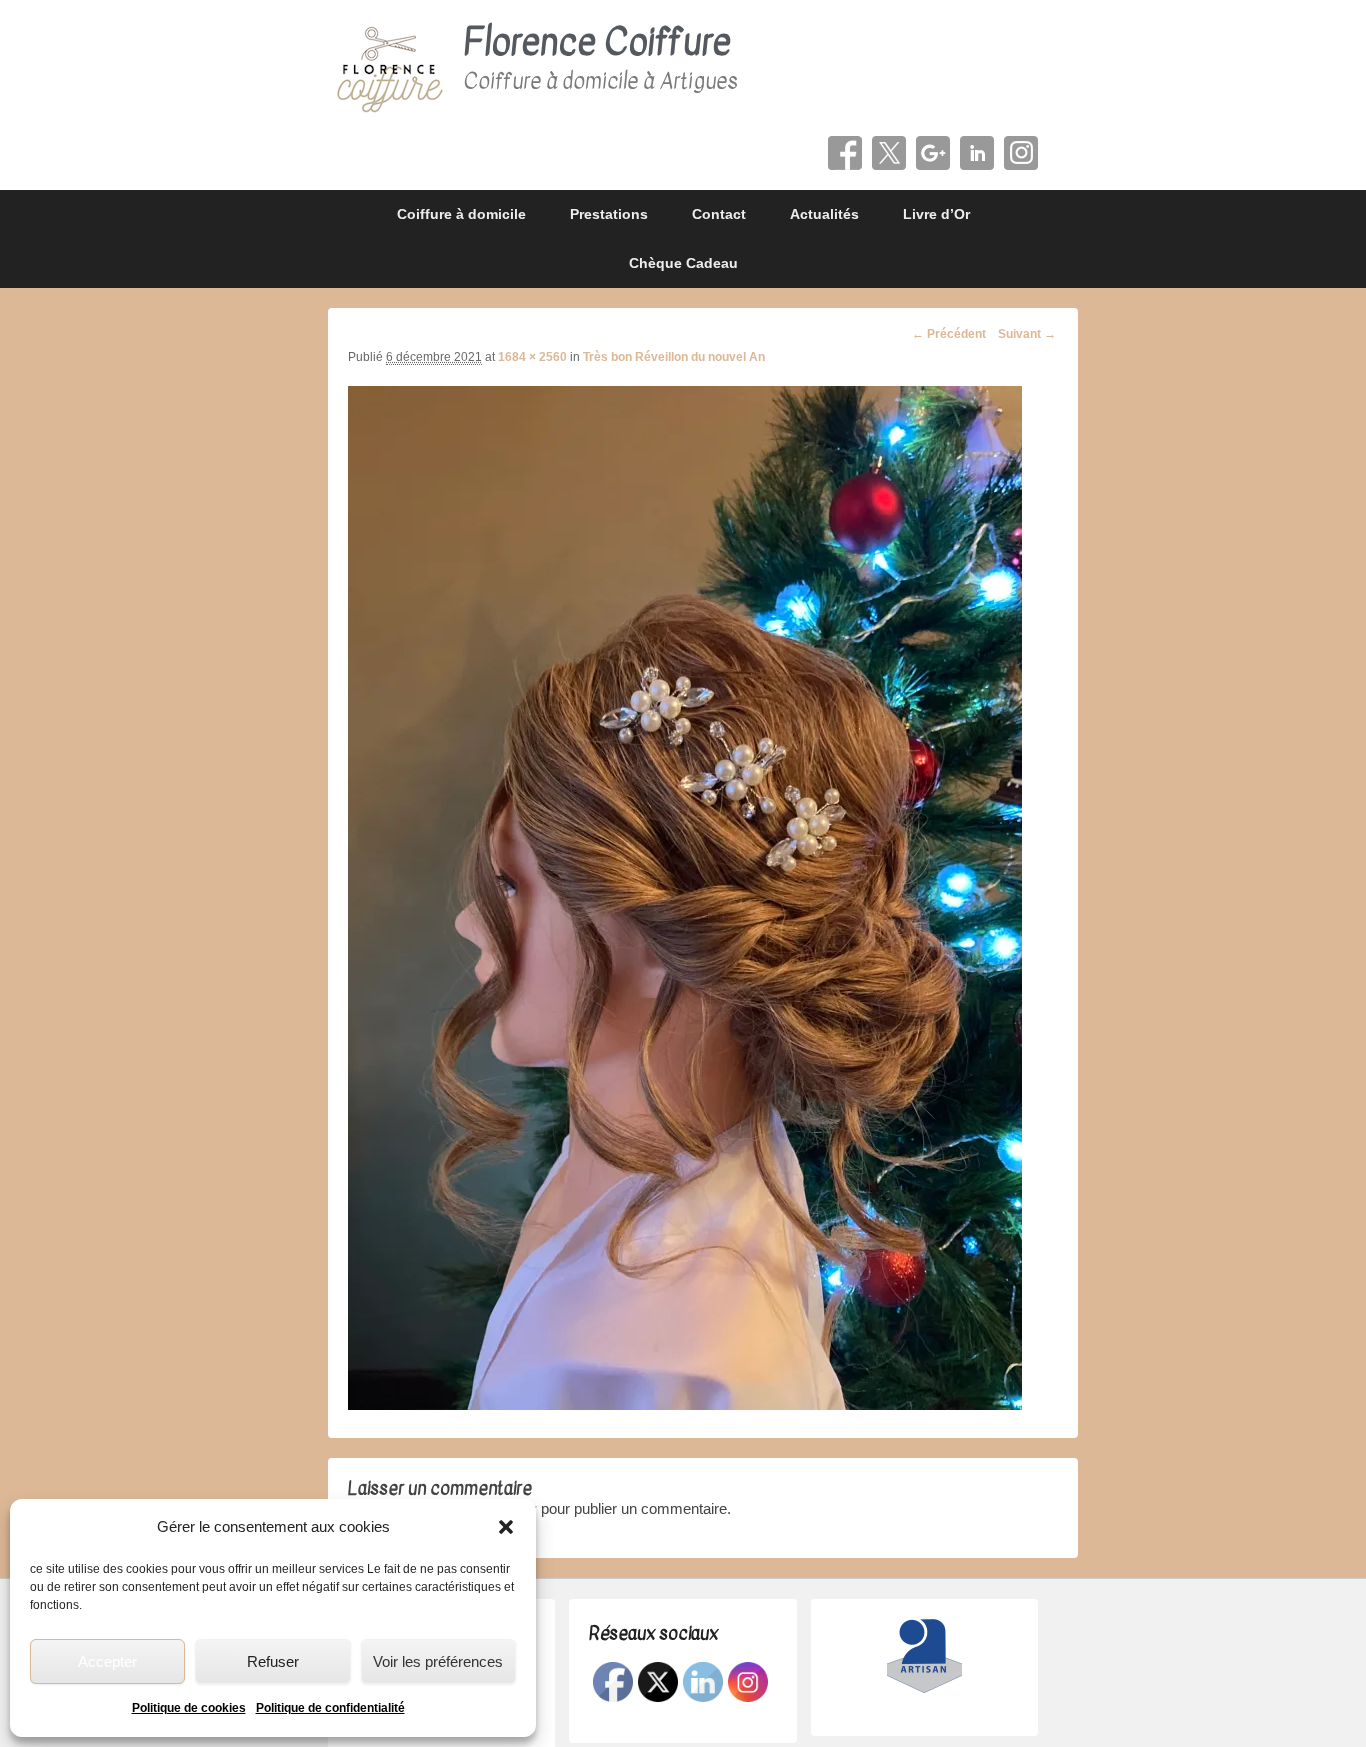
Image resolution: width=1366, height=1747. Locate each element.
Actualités (824, 214)
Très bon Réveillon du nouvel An (674, 357)
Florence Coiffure (597, 42)
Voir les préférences (438, 1661)
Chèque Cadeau (683, 263)
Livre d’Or (936, 214)
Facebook (845, 153)
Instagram (1021, 153)
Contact (719, 214)
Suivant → (1027, 334)
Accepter (107, 1661)
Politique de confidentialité (330, 1708)
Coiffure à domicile (461, 214)
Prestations (609, 214)
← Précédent (949, 334)
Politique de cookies (189, 1708)
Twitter (889, 153)
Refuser (273, 1661)
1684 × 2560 (532, 357)
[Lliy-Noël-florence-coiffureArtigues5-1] (685, 1404)
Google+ (933, 153)
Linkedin (977, 153)
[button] (506, 1527)
